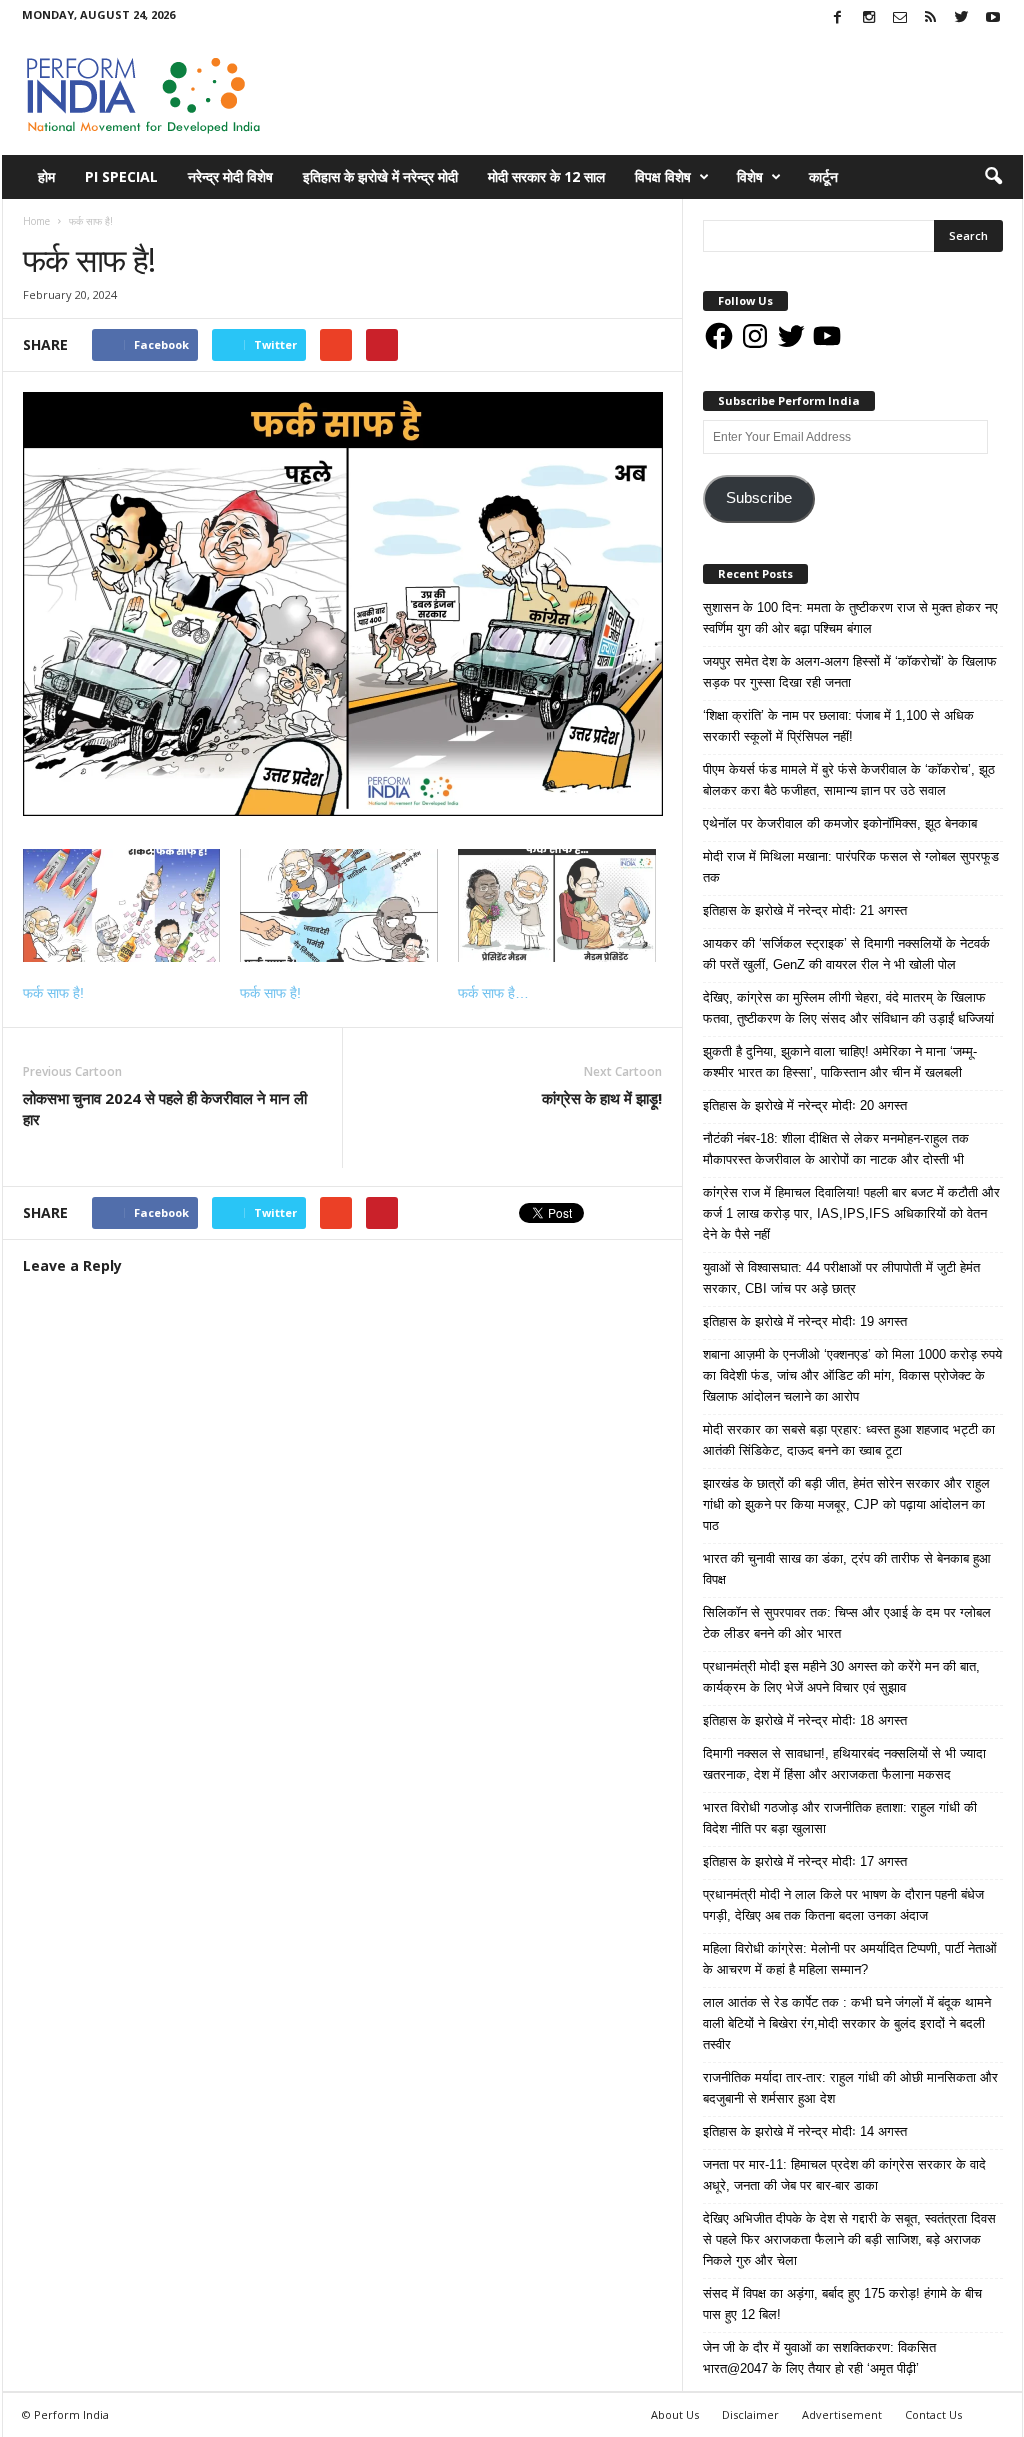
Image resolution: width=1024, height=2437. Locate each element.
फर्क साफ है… (493, 993)
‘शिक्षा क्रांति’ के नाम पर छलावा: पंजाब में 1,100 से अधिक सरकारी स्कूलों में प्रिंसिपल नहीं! (838, 726)
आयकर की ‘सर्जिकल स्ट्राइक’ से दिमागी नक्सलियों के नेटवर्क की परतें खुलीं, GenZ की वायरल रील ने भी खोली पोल (846, 954)
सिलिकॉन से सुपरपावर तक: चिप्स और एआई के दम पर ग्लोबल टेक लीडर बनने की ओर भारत (847, 1623)
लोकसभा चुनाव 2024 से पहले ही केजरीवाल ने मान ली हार (165, 1108)
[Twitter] (962, 18)
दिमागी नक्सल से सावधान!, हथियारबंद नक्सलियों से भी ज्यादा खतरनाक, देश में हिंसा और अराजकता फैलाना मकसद (844, 1764)
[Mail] (900, 18)
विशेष (750, 176)
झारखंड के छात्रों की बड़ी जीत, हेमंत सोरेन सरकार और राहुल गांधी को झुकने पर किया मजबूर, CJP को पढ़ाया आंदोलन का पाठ (846, 1504)
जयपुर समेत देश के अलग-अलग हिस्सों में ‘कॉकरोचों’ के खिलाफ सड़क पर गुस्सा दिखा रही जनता (850, 672)
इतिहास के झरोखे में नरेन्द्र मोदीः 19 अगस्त (805, 1321)
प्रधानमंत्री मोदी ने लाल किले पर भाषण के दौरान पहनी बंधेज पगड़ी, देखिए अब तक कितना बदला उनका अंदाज (843, 1905)
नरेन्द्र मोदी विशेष (230, 176)
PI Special (121, 176)
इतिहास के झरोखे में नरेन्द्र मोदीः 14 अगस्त (805, 2131)
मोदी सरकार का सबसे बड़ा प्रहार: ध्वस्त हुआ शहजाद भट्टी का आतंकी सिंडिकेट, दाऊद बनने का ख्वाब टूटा (849, 1440)
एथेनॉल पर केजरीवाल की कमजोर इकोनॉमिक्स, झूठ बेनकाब (840, 823)
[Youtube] (993, 18)
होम (46, 176)
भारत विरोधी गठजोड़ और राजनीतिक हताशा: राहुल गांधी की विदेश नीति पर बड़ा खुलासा (840, 1818)
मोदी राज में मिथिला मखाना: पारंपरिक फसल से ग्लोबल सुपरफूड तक (851, 867)
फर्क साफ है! (53, 993)
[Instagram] (869, 18)
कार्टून (823, 176)
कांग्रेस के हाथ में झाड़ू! (602, 1098)
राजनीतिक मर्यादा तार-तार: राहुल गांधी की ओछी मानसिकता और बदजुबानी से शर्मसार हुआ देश (850, 2088)
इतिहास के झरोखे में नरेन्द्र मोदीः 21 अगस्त (805, 910)
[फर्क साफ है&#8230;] (557, 905)
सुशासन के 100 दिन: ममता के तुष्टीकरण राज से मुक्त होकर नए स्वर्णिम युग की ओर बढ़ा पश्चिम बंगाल (850, 618)
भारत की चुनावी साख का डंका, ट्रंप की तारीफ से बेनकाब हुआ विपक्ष (847, 1569)
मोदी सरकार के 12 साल (546, 176)
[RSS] (931, 18)
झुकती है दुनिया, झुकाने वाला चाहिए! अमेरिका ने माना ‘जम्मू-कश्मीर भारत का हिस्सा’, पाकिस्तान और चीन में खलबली (840, 1062)
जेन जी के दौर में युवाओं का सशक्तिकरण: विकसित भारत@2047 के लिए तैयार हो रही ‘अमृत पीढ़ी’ (819, 2358)
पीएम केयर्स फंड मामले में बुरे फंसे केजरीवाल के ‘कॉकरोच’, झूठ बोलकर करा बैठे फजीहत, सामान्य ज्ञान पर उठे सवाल (849, 780)
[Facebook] (838, 18)
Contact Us (933, 2414)
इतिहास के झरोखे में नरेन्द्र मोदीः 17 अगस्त (805, 1861)
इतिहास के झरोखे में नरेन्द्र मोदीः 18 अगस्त (805, 1720)
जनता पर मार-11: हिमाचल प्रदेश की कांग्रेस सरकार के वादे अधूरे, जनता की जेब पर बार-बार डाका (844, 2175)
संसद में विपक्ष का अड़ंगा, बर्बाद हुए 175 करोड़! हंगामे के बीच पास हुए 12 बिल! (842, 2304)
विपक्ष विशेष (663, 176)
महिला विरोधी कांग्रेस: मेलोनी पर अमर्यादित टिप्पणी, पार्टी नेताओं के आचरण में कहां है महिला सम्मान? (850, 1959)
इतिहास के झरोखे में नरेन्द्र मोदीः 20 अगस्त (805, 1105)
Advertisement (842, 2414)
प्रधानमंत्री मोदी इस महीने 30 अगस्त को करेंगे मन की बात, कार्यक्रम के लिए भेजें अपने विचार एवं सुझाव (841, 1677)
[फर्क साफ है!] (122, 905)
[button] (993, 177)
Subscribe (759, 498)
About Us (675, 2414)
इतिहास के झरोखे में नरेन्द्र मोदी (380, 176)
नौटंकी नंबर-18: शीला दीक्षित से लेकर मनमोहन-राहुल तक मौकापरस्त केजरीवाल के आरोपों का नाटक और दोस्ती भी (836, 1149)
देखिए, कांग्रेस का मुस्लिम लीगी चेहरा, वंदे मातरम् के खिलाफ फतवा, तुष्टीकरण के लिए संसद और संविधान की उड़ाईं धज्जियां (848, 1008)
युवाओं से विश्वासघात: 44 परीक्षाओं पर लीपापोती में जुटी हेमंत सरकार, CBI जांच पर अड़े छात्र (841, 1278)
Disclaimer (750, 2414)
